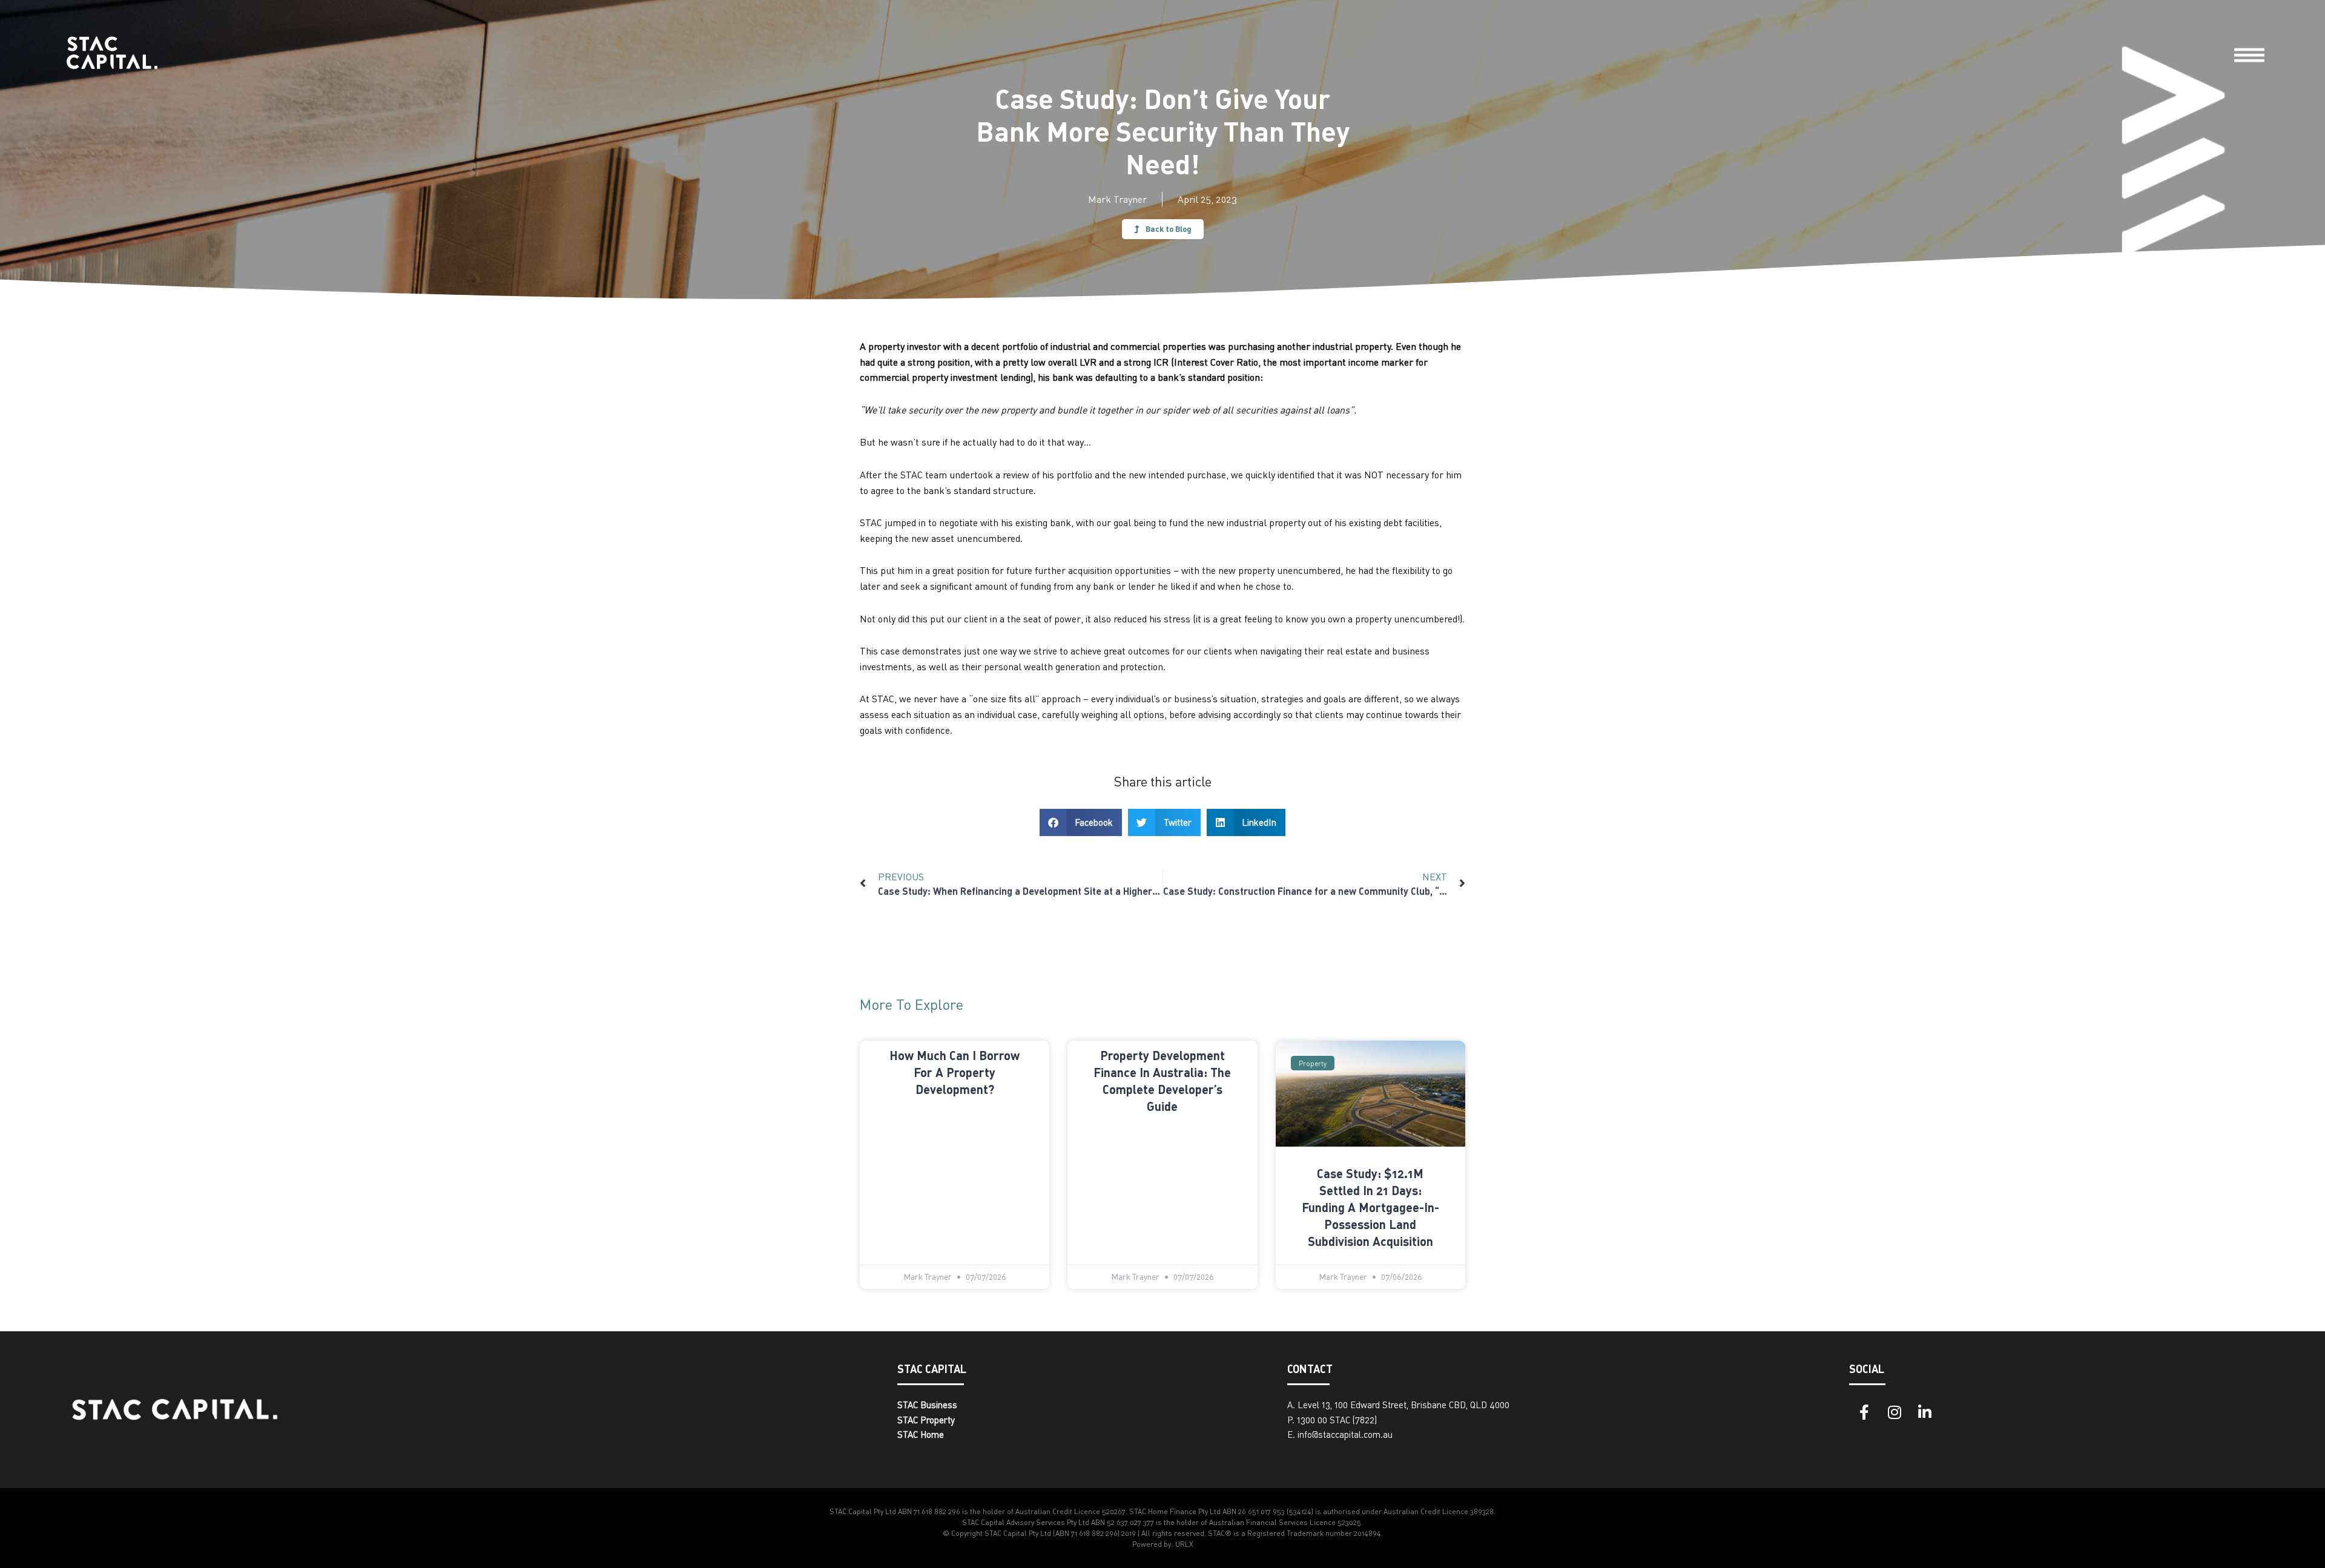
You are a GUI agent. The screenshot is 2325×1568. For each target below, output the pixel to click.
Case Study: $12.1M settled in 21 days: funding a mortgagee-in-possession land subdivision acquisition (1370, 1207)
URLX (1184, 1544)
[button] (1081, 822)
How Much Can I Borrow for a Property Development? (955, 1072)
